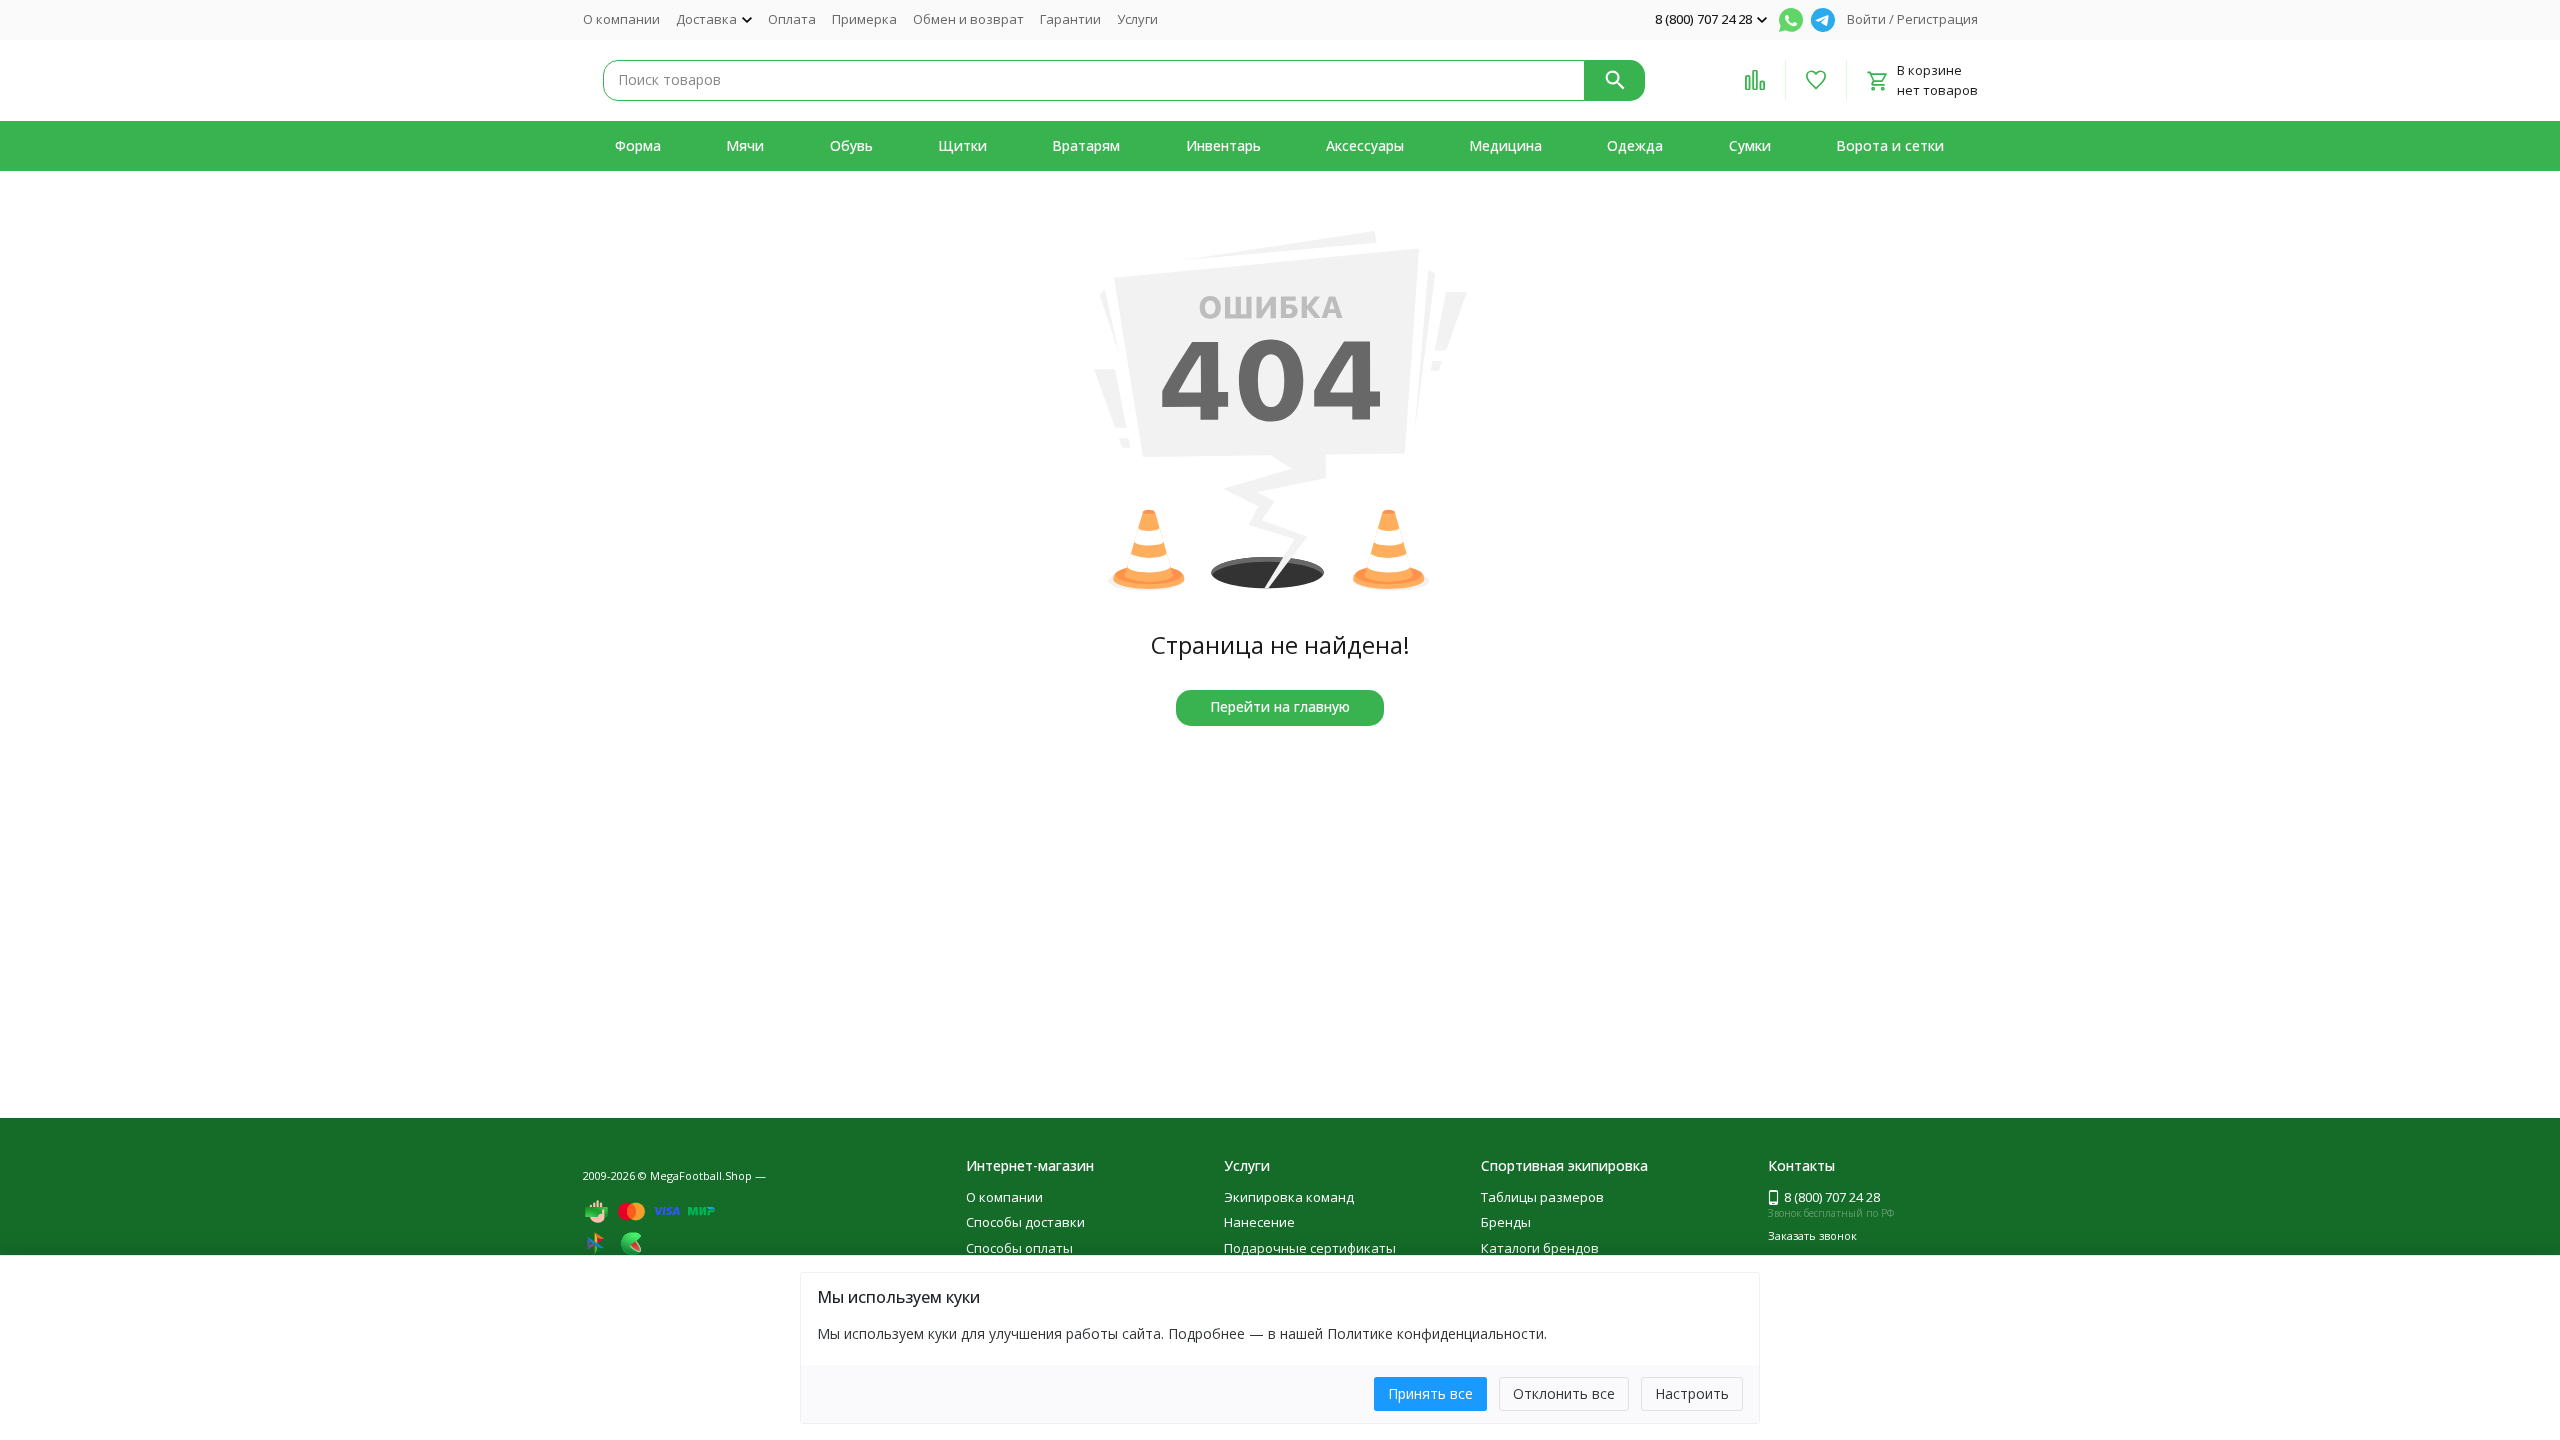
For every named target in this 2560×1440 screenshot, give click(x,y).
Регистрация (1937, 19)
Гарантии (1070, 19)
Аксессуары (1365, 145)
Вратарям (1086, 145)
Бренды (1506, 1222)
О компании (621, 19)
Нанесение (1259, 1222)
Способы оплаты (1019, 1248)
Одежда (1635, 145)
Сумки (1750, 145)
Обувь (851, 145)
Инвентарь (1223, 145)
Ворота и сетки (1890, 145)
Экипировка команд (1289, 1197)
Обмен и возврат (968, 19)
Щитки (962, 145)
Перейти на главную (1280, 706)
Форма (638, 145)
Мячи (745, 145)
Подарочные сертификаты (1310, 1248)
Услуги (1137, 19)
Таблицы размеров (1542, 1197)
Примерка (864, 19)
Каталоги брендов (1540, 1248)
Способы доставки (1025, 1222)
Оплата (792, 19)
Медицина (1505, 145)
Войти (1866, 19)
